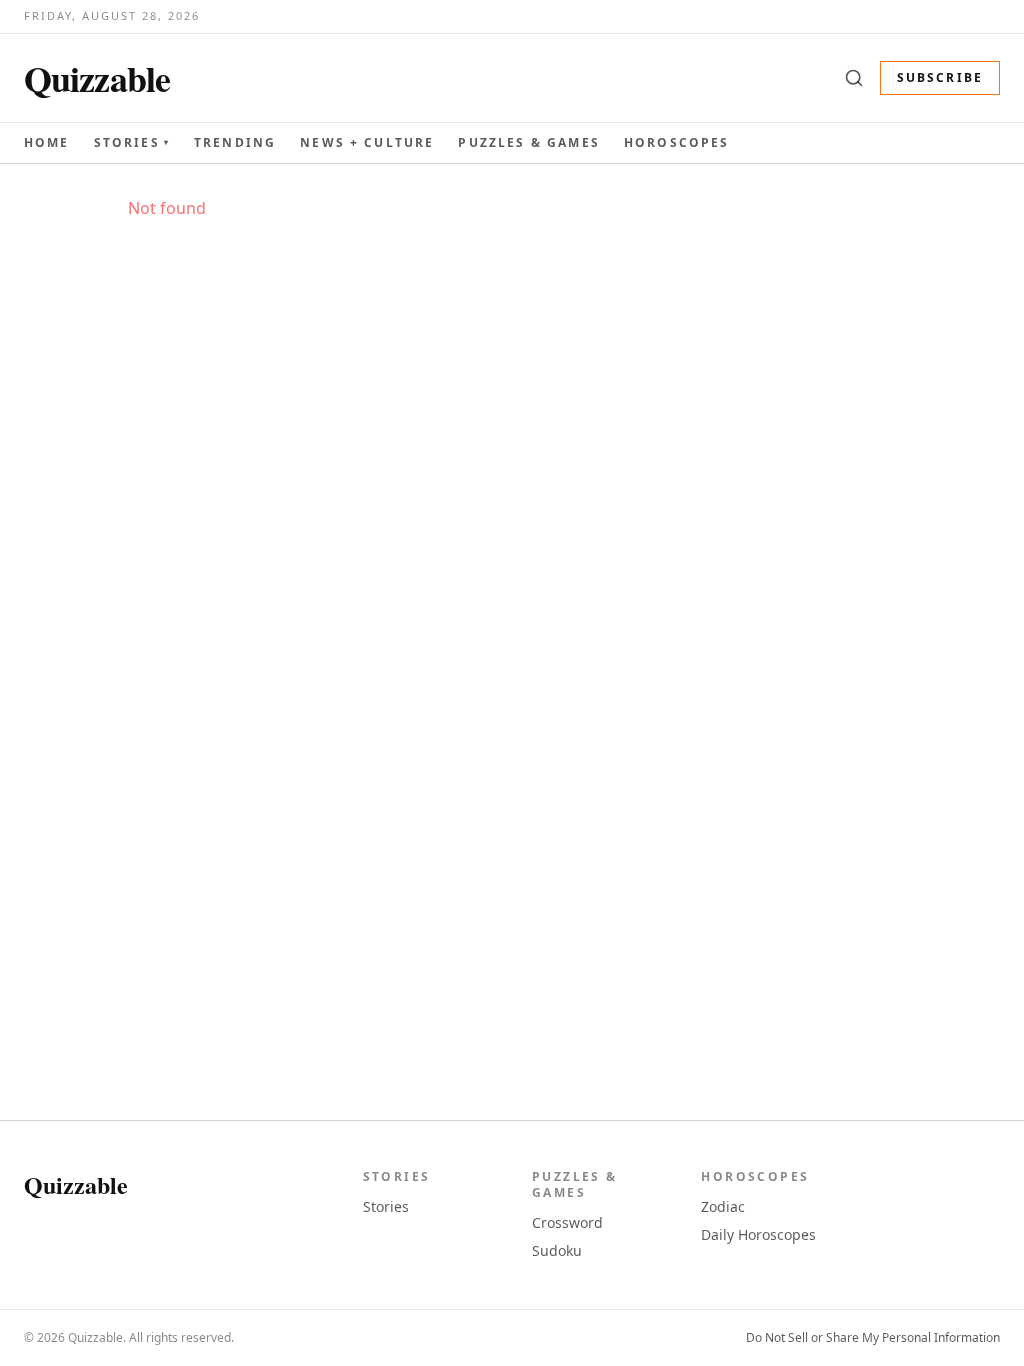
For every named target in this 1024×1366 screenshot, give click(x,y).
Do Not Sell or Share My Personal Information (873, 1338)
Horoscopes (677, 142)
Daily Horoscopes (758, 1234)
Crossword (567, 1222)
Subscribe (940, 77)
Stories (132, 143)
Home (47, 142)
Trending (235, 142)
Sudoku (557, 1250)
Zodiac (723, 1206)
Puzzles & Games (528, 142)
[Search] (854, 78)
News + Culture (367, 143)
